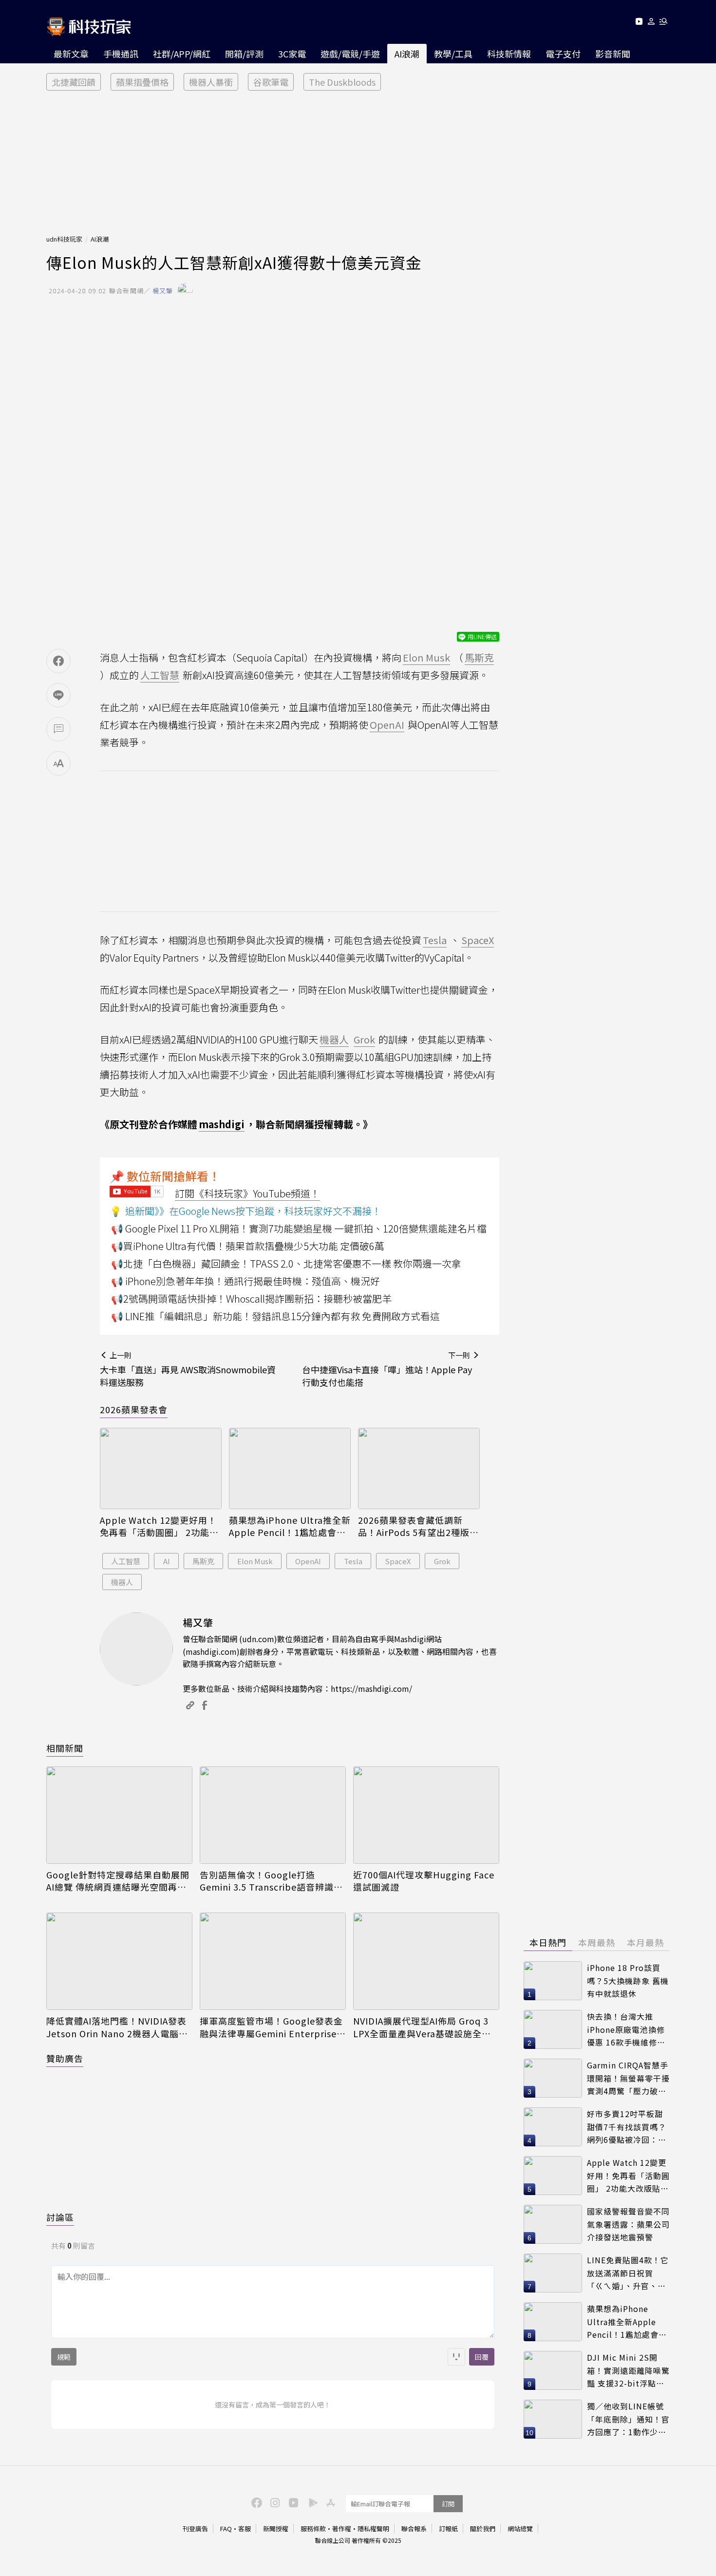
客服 (245, 2529)
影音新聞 (613, 54)
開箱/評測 (244, 54)
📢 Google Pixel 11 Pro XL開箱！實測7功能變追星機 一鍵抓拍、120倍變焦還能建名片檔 (299, 1228)
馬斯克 (203, 1561)
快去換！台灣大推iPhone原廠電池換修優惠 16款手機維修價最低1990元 (626, 2030)
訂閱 (448, 2504)
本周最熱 (597, 1942)
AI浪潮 (407, 54)
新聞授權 (276, 2529)
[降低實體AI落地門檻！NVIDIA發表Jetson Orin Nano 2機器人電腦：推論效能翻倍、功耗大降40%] (119, 1961)
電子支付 (563, 54)
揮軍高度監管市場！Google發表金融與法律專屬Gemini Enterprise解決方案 (273, 2027)
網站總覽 (520, 2529)
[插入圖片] (456, 2357)
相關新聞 (65, 1748)
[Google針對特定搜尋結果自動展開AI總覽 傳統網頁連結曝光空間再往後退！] (119, 1815)
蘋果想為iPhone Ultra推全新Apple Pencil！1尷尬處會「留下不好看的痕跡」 (290, 1526)
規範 (64, 2357)
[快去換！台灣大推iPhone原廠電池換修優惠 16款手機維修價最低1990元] (553, 2029)
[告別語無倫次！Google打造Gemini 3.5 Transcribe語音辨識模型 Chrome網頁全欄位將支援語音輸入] (273, 1815)
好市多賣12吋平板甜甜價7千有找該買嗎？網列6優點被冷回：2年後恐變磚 (627, 2127)
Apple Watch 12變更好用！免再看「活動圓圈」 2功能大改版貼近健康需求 (159, 1526)
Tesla (353, 1561)
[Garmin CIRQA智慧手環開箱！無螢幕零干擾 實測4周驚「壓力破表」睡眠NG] (553, 2078)
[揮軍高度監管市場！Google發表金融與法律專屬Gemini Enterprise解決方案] (273, 1961)
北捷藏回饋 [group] (74, 82)
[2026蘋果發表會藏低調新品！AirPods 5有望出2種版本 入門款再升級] (419, 1468)
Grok (442, 1561)
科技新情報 (509, 54)
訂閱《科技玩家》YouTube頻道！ (247, 1193)
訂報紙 (448, 2529)
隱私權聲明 (373, 2529)
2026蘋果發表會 (134, 1409)
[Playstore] (311, 2502)
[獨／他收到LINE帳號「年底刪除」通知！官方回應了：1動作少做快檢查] (553, 2419)
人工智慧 (126, 1561)
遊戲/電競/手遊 (350, 54)
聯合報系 (414, 2529)
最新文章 (71, 54)
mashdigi (222, 1124)
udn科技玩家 (64, 239)
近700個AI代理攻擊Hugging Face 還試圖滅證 (424, 1881)
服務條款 (313, 2529)
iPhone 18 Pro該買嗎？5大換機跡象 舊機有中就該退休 (628, 1980)
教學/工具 (453, 54)
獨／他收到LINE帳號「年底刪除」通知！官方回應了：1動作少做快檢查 (628, 2419)
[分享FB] (58, 661)
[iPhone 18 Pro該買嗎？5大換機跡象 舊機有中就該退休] (553, 1981)
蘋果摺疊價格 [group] (142, 82)
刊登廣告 (195, 2529)
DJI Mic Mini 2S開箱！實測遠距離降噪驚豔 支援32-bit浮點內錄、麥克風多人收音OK (628, 2371)
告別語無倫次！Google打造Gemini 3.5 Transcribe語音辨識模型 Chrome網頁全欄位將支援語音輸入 (271, 1881)
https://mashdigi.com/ (371, 1688)
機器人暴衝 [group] (211, 82)
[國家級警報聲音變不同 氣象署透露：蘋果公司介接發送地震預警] (553, 2224)
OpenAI (308, 1561)
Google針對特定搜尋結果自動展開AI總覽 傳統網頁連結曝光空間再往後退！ (118, 1881)
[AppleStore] (329, 2502)
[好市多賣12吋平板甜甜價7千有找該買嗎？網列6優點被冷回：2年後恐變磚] (553, 2127)
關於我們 (483, 2529)
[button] (651, 23)
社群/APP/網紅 (182, 54)
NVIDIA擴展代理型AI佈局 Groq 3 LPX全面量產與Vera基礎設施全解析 (422, 2027)
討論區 (60, 2217)
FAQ (226, 2529)
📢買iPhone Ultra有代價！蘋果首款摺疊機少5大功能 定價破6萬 (248, 1246)
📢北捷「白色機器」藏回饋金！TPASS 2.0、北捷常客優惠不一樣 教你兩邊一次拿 (286, 1263)
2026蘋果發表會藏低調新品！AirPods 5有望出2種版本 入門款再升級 (418, 1526)
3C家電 (292, 54)
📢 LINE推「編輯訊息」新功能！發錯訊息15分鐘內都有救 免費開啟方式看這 (275, 1316)
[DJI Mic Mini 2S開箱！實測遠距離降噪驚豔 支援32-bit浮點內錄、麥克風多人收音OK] (553, 2370)
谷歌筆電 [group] (271, 82)
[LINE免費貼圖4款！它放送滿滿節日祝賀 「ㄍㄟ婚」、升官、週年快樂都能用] (553, 2273)
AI (167, 1561)
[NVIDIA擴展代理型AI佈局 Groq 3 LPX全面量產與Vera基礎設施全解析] (426, 1961)
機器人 (122, 1582)
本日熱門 (548, 1942)
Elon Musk (255, 1561)
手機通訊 (121, 54)
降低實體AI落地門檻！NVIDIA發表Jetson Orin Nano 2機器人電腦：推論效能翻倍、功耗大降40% (117, 2027)
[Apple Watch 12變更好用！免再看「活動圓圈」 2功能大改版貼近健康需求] (161, 1468)
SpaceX (398, 1561)
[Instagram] (274, 2502)
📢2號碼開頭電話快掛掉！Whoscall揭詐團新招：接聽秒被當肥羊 (251, 1298)
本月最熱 (645, 1942)
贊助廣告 (65, 2058)
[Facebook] (255, 2502)
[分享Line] (58, 695)
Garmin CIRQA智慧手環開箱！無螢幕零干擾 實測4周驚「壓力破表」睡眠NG (628, 2078)
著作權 (342, 2529)
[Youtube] (639, 23)
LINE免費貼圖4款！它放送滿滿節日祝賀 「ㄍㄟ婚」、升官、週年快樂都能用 (628, 2273)
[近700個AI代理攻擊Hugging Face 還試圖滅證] (426, 1815)
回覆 (482, 2357)
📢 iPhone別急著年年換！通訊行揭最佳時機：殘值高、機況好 (245, 1281)
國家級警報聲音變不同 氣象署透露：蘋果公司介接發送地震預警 (628, 2224)
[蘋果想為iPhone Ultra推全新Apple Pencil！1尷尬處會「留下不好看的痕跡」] (290, 1468)
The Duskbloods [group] (342, 82)
